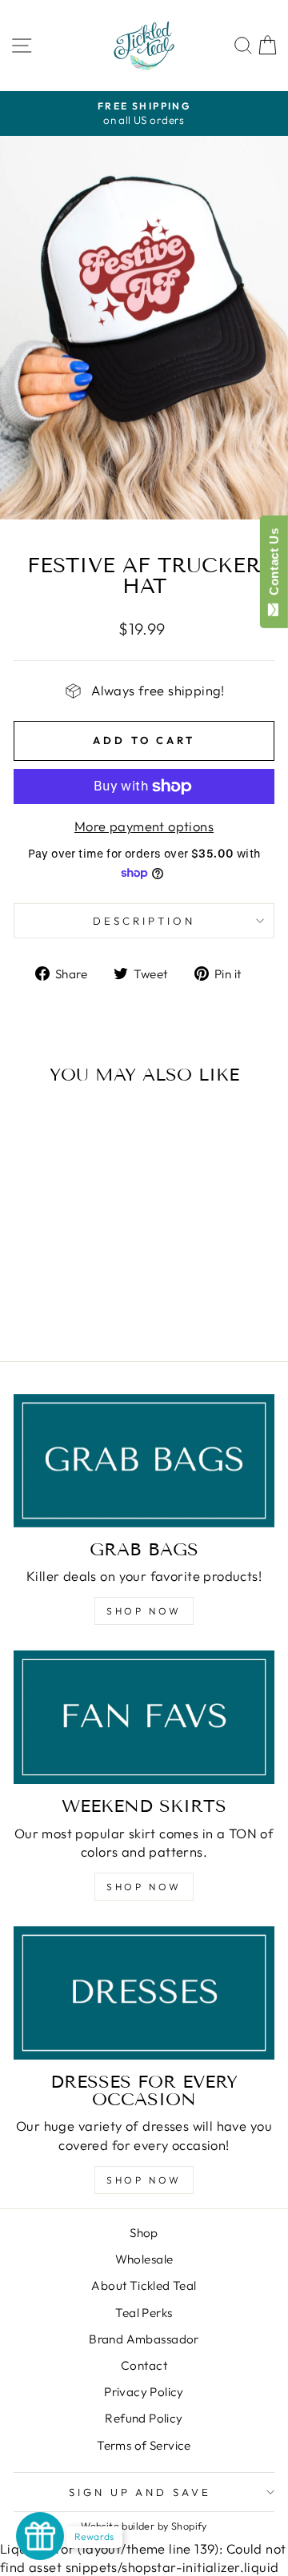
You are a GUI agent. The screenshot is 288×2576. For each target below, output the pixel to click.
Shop (144, 2233)
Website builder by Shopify (144, 2526)
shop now (144, 1887)
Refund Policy (144, 2418)
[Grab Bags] (144, 1461)
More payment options (144, 826)
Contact (144, 2365)
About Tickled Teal (144, 2285)
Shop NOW (144, 1611)
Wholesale (144, 2259)
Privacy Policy (144, 2392)
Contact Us (274, 565)
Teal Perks (144, 2313)
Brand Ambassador (144, 2339)
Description (144, 921)
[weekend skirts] (144, 1717)
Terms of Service (144, 2445)
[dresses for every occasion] (144, 1993)
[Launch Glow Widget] (40, 2536)
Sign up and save (140, 2492)
